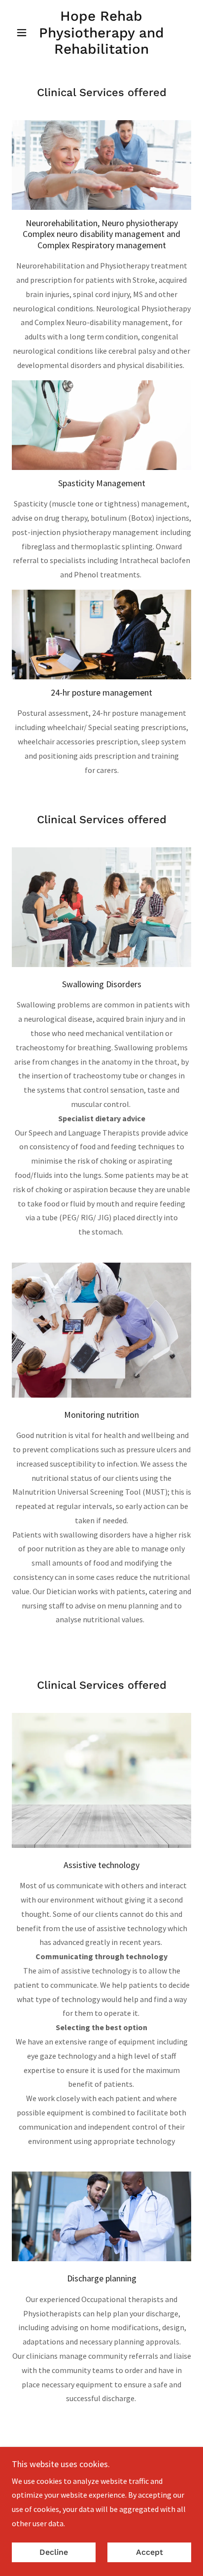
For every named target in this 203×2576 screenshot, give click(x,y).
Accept (150, 2553)
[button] (25, 33)
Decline (54, 2553)
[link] (102, 33)
